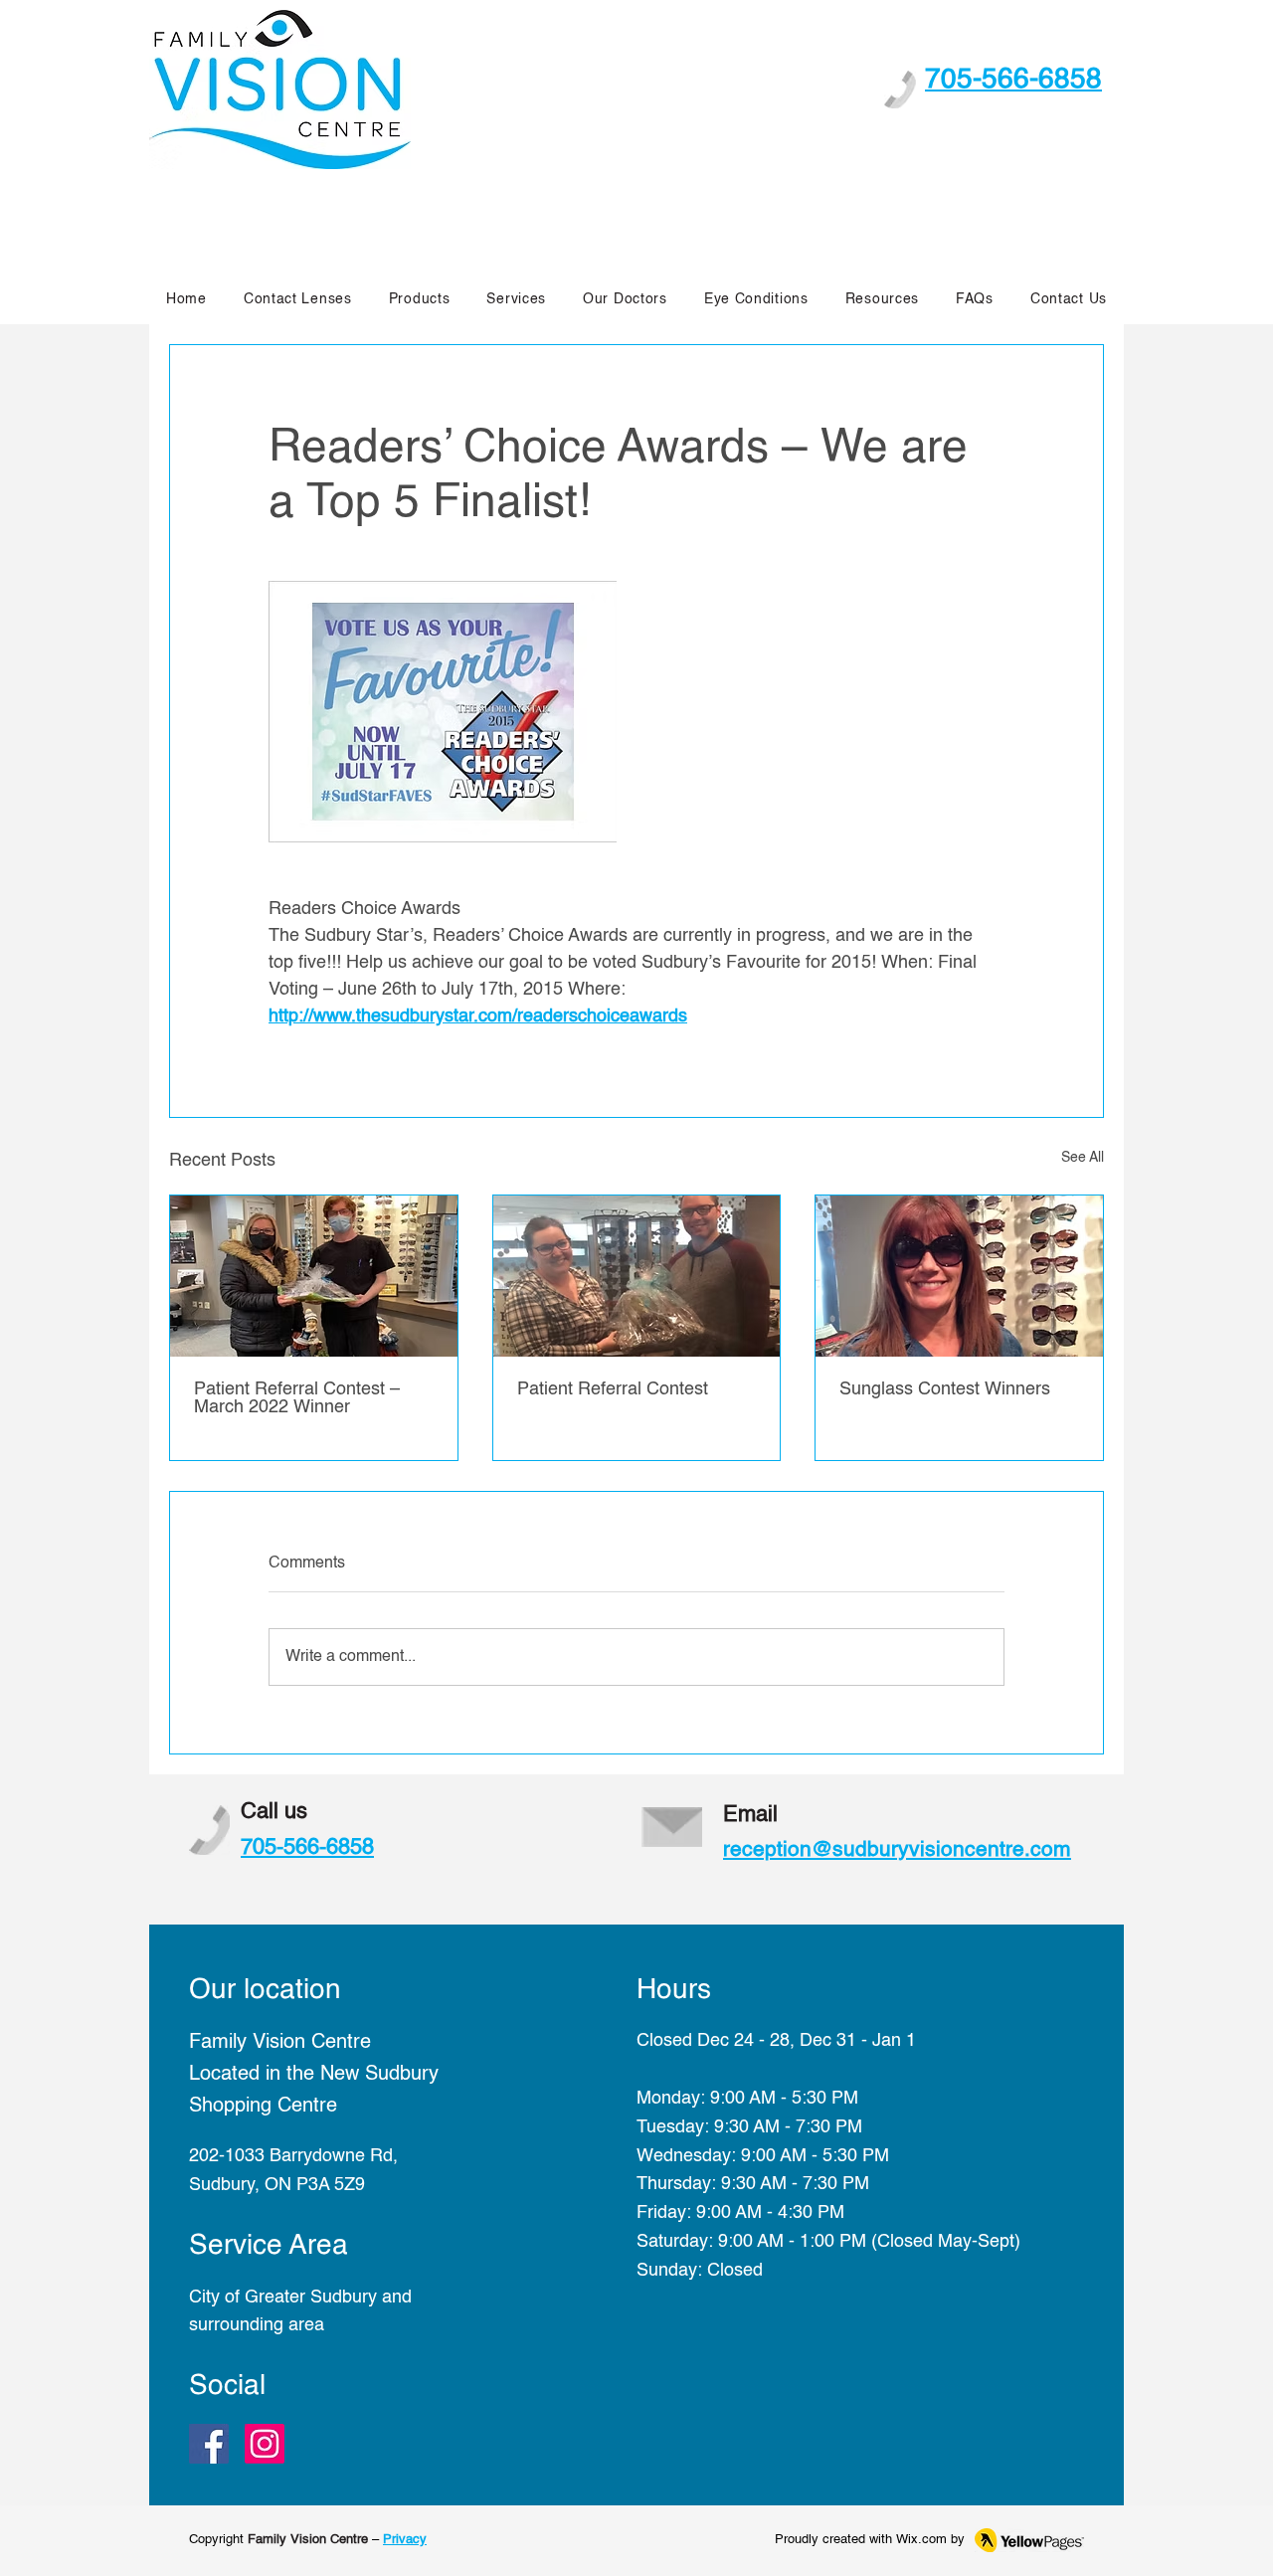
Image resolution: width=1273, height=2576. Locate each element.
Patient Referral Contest (613, 1389)
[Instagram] (265, 2444)
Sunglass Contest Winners (945, 1389)
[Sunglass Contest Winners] (959, 1276)
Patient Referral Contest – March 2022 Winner (297, 1398)
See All (1083, 1158)
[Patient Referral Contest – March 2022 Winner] (314, 1276)
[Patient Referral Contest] (637, 1276)
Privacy (405, 2540)
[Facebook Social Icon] (209, 2444)
